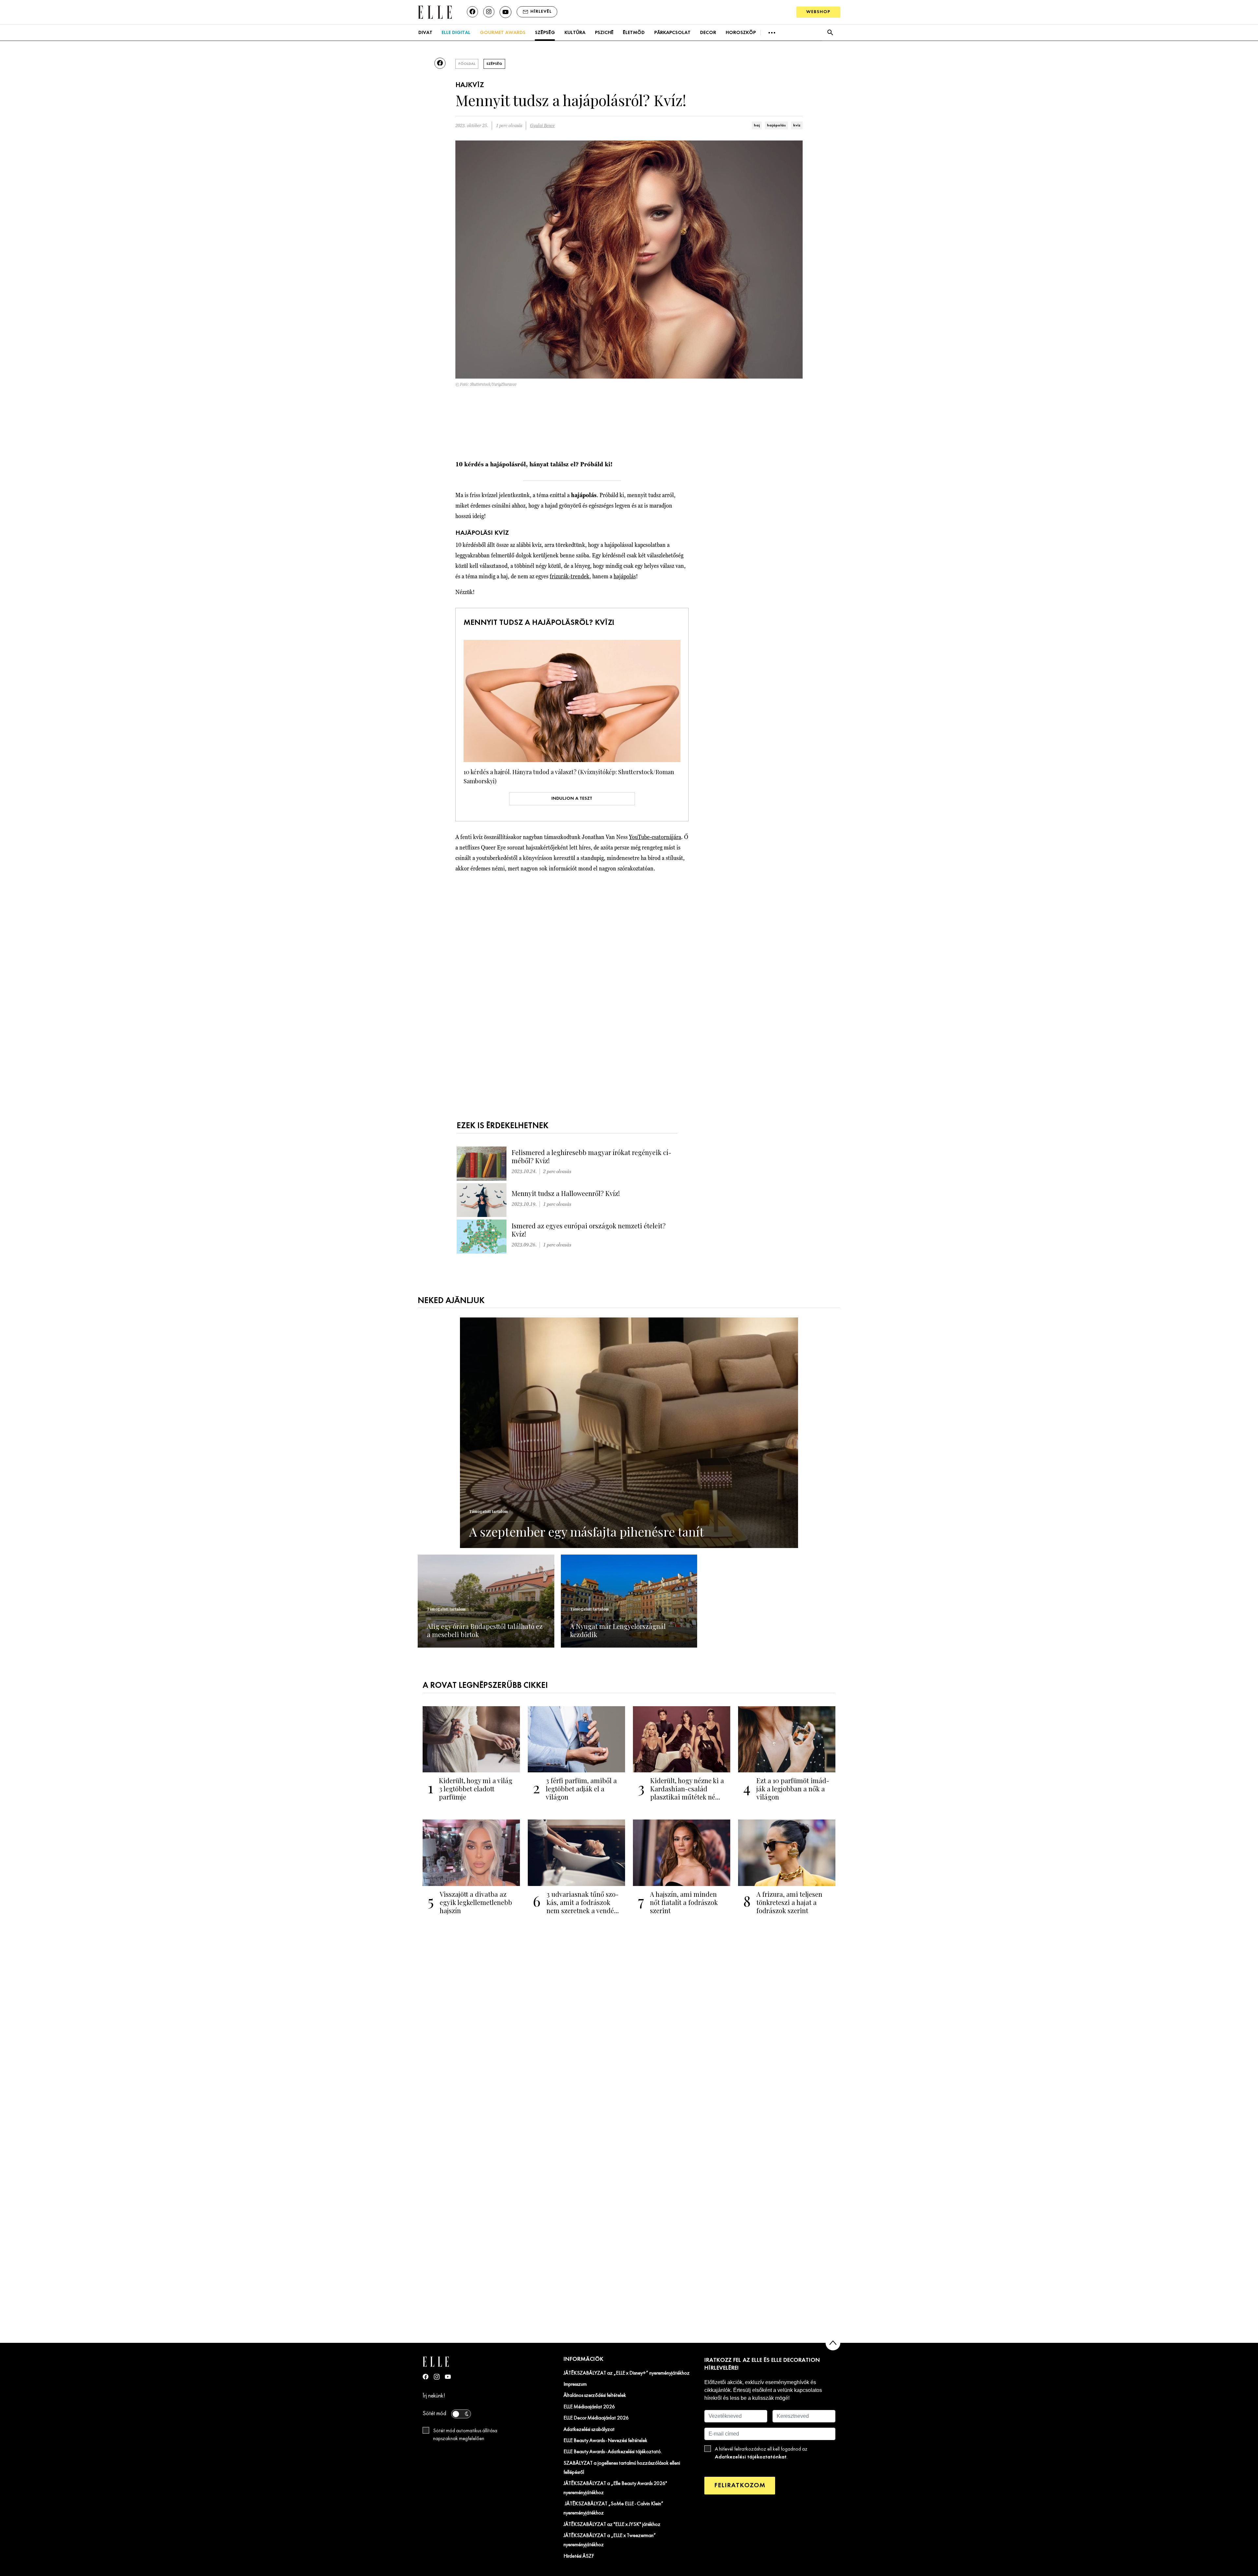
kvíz (797, 125)
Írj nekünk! (434, 2396)
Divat (425, 33)
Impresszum (575, 2384)
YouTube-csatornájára (655, 837)
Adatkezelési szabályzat (589, 2430)
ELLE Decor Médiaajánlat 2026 (596, 2418)
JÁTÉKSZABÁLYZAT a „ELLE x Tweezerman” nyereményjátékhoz (610, 2540)
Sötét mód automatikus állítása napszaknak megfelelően (465, 2435)
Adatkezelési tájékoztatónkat (751, 2457)
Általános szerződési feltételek (595, 2396)
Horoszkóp (741, 33)
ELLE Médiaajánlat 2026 (589, 2407)
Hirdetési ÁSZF (579, 2556)
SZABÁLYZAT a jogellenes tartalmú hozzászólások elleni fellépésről (622, 2468)
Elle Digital (456, 33)
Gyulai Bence (542, 126)
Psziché (604, 33)
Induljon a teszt (572, 799)
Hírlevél (541, 12)
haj (757, 125)
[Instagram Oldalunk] (437, 2377)
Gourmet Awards (503, 33)
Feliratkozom (740, 2485)
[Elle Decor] (435, 12)
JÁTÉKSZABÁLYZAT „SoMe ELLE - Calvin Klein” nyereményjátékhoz (613, 2509)
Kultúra (575, 33)
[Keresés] (830, 33)
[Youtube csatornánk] (505, 12)
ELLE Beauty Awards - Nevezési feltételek (605, 2441)
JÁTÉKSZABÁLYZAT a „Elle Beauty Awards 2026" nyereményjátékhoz (615, 2488)
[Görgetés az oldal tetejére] (833, 2343)
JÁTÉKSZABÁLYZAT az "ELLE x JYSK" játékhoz (612, 2525)
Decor (708, 33)
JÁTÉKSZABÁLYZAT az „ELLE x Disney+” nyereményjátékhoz (627, 2373)
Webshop (818, 12)
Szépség (545, 33)
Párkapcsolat (672, 33)
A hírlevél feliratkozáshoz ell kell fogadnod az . (761, 2453)
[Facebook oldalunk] (472, 12)
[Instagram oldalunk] (489, 12)
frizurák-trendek (570, 576)
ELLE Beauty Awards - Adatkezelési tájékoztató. (613, 2452)
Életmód (634, 33)
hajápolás (776, 125)
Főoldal (467, 64)
